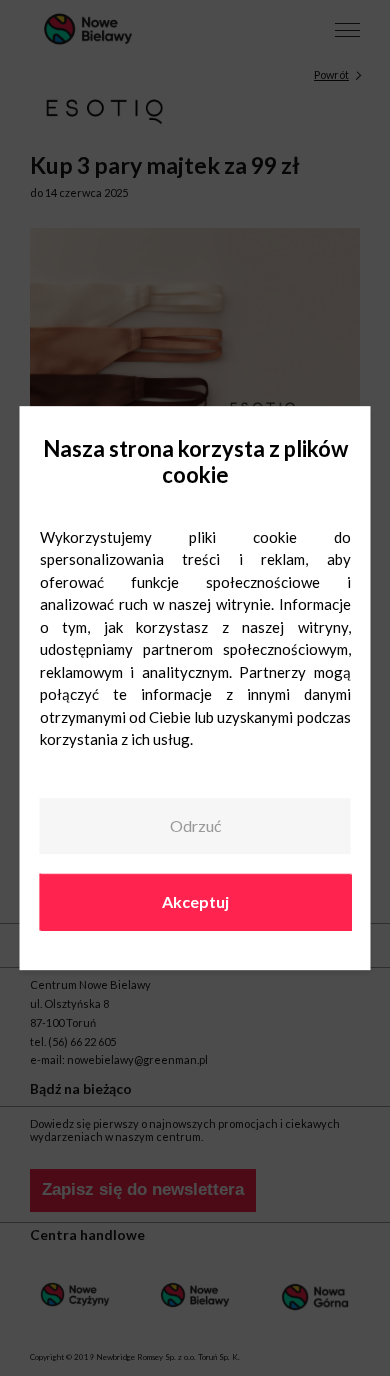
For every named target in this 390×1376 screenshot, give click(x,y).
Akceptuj (195, 901)
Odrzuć (195, 826)
